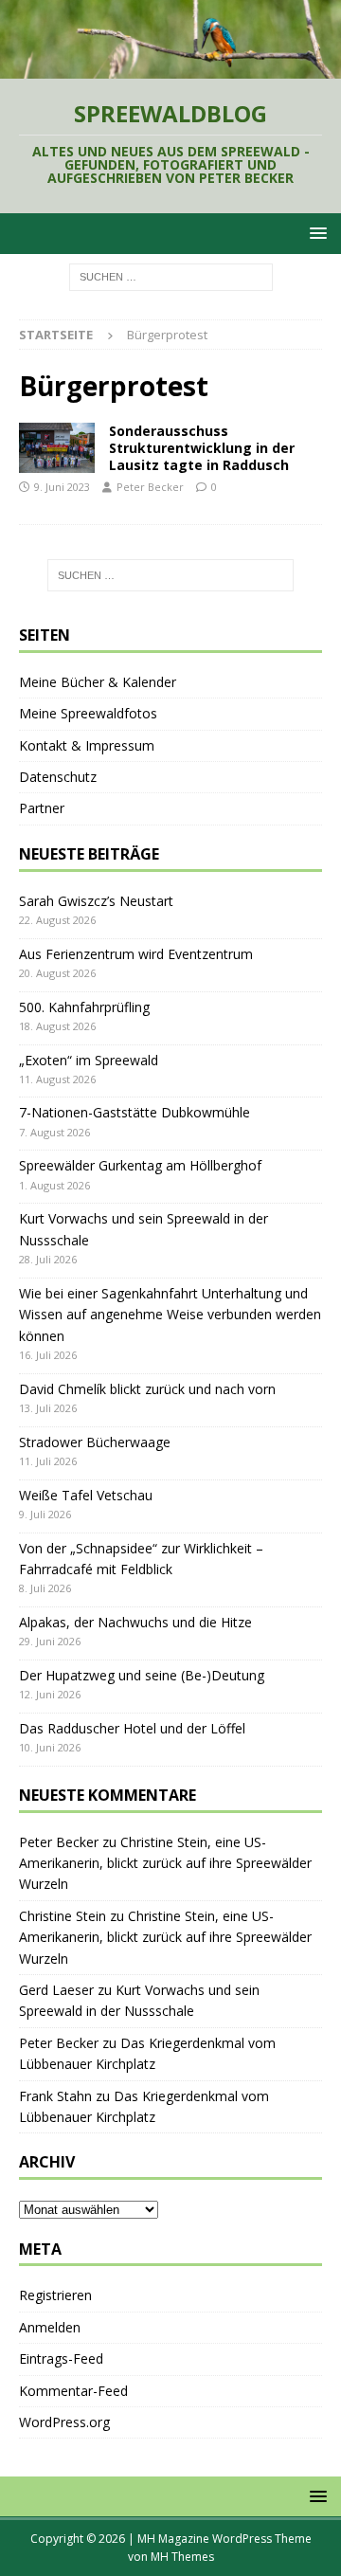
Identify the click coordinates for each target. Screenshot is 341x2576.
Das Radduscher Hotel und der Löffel (132, 1728)
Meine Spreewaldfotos (88, 713)
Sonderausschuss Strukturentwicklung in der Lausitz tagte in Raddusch (202, 448)
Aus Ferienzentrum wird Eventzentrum (136, 954)
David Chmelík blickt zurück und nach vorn (147, 1389)
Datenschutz (58, 777)
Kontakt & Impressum (87, 745)
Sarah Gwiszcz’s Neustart (96, 901)
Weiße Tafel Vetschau (86, 1495)
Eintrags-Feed (61, 2358)
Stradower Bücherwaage (95, 1442)
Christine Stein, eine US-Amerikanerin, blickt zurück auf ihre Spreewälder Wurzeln (165, 1863)
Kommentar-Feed (73, 2391)
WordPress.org (64, 2422)
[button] (315, 233)
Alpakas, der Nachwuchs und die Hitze (135, 1622)
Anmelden (50, 2327)
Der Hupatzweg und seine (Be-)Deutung (142, 1675)
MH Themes (182, 2557)
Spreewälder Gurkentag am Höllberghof (140, 1165)
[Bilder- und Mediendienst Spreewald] (57, 448)
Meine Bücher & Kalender (98, 682)
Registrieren (55, 2295)
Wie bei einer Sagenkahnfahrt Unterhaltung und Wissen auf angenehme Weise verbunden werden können (170, 1315)
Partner (42, 808)
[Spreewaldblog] (170, 68)
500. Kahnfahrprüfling (84, 1007)
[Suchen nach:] (171, 275)
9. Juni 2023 (62, 487)
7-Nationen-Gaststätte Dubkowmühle (135, 1112)
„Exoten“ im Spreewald (89, 1060)
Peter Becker (150, 487)
